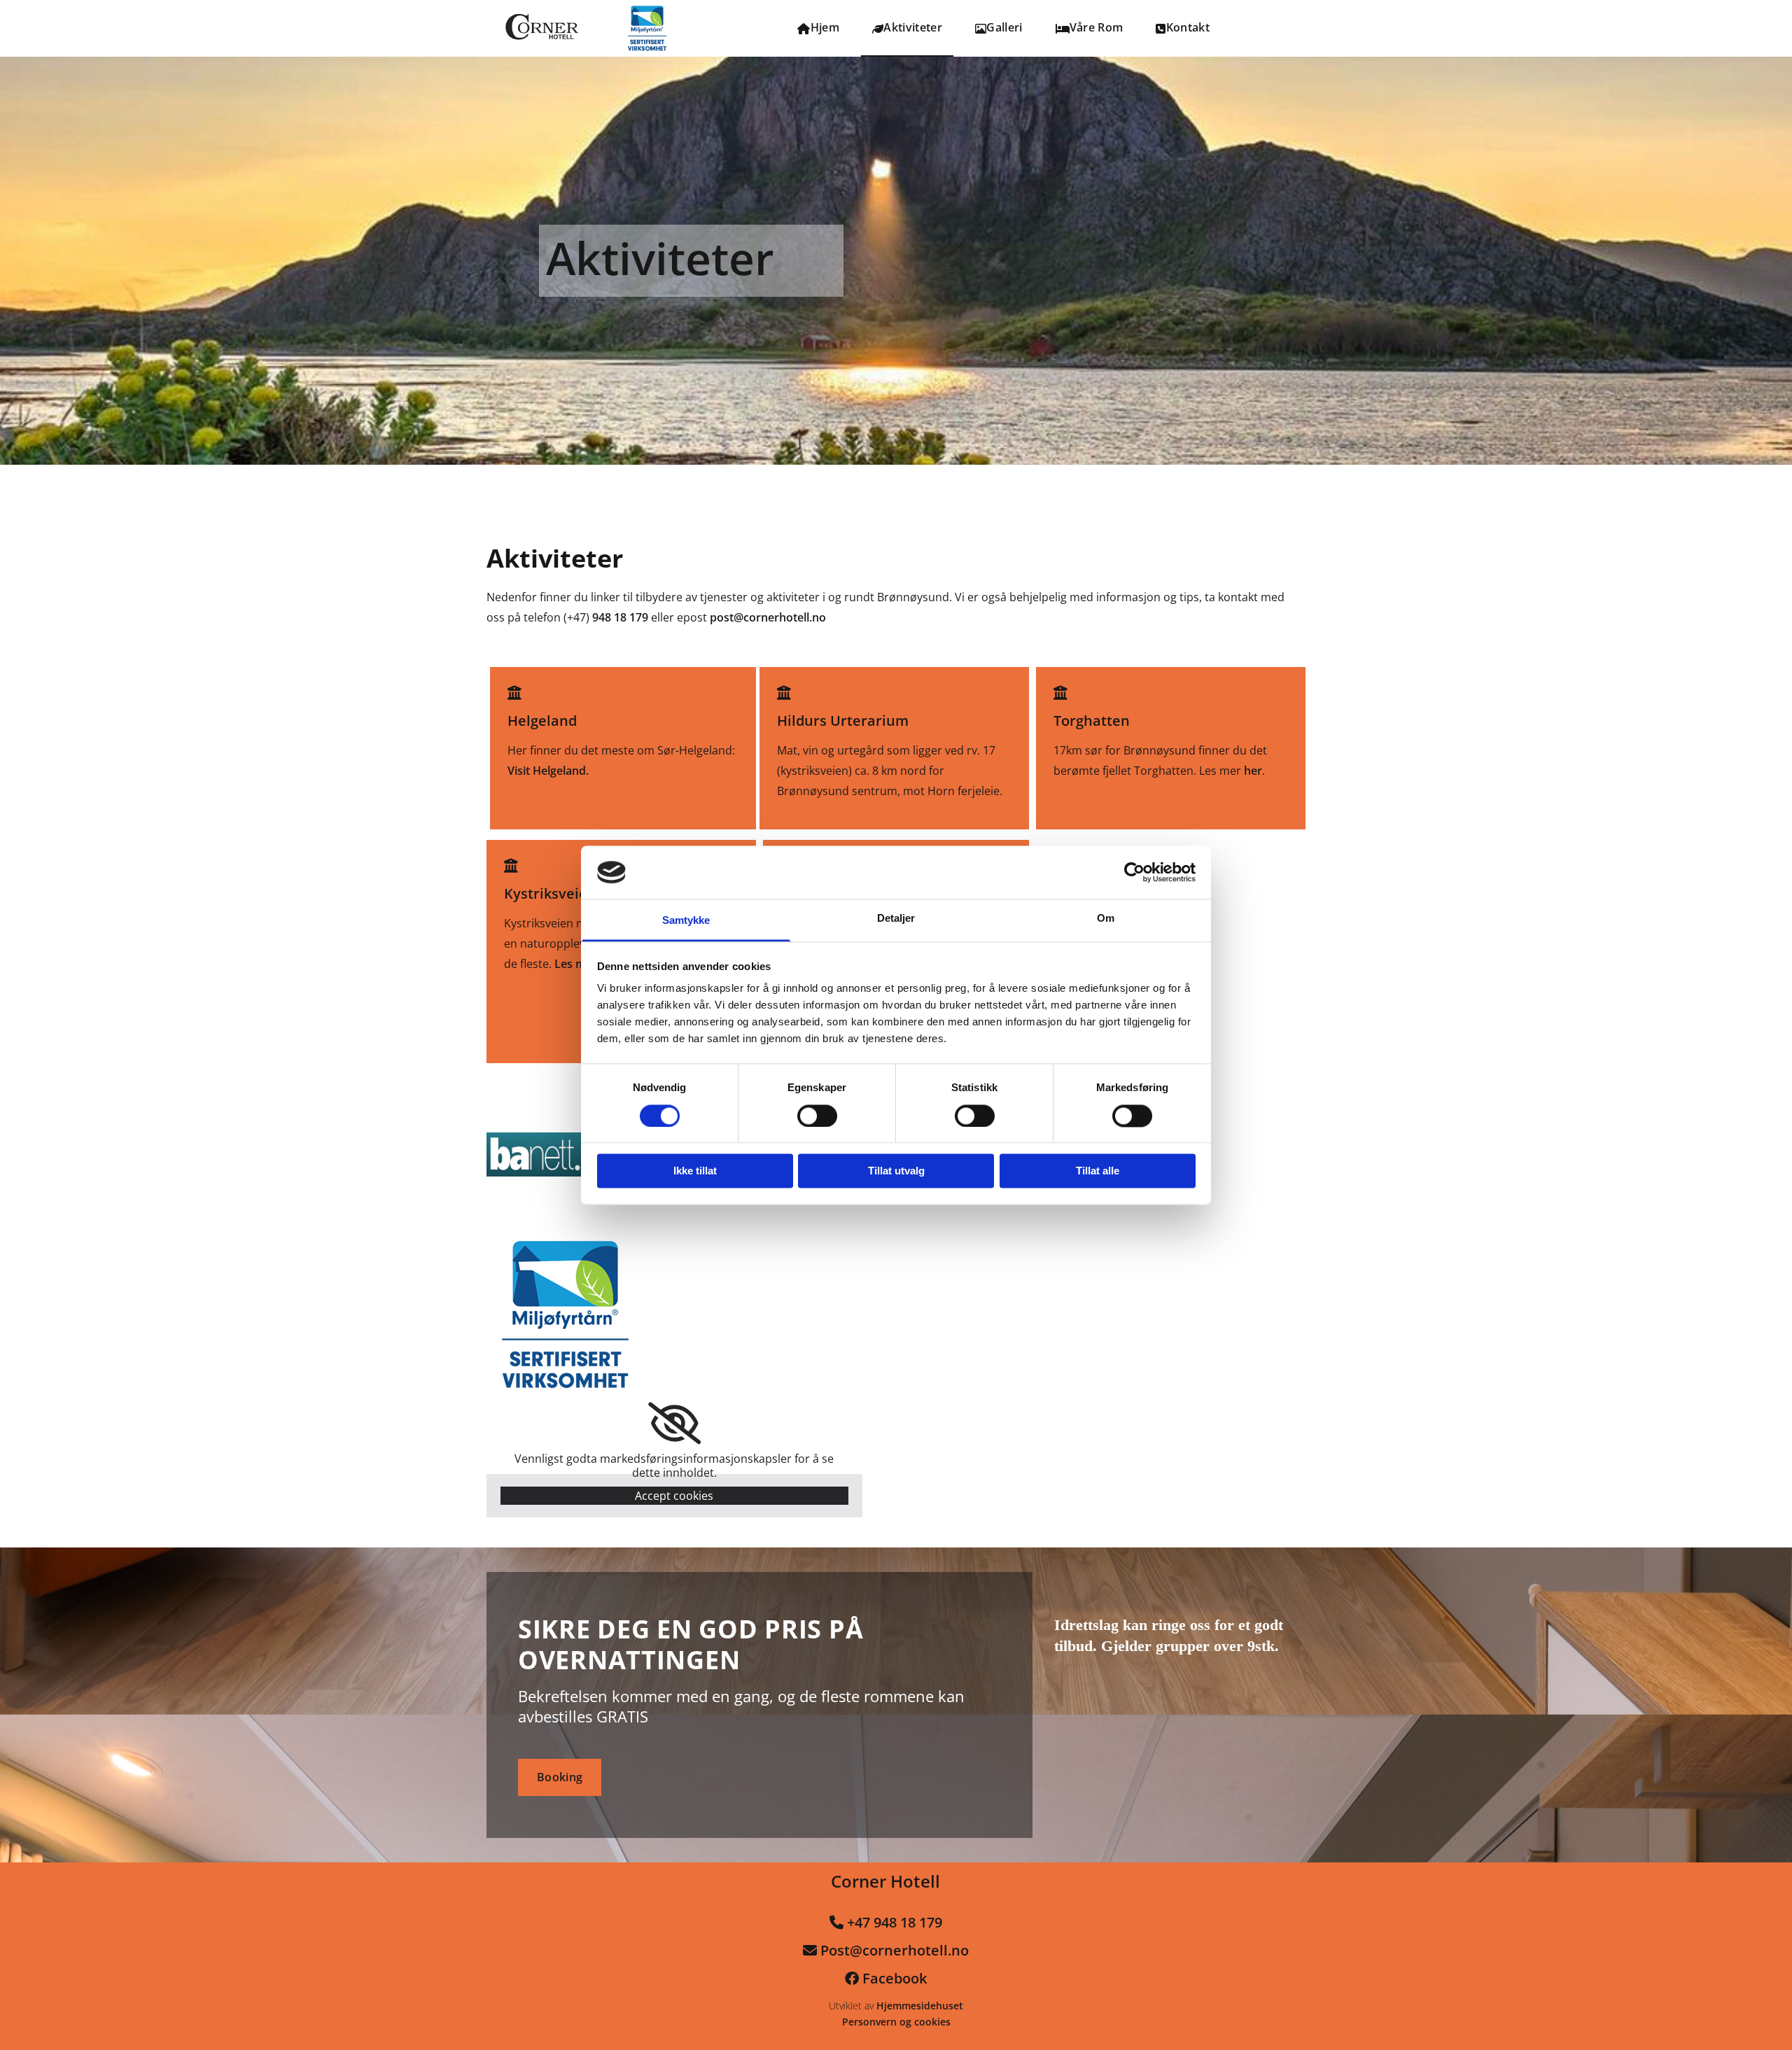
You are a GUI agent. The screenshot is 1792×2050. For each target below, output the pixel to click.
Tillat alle (1098, 1171)
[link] (674, 1424)
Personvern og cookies (896, 2022)
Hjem (825, 27)
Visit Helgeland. (548, 771)
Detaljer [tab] (896, 919)
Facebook (895, 1978)
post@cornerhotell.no (768, 617)
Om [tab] (1106, 919)
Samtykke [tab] (686, 921)
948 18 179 (620, 617)
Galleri (1004, 27)
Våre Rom (1097, 27)
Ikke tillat (695, 1171)
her (1253, 771)
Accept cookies (674, 1496)
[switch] (817, 1116)
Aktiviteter (913, 27)
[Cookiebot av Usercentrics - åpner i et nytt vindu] (1134, 872)
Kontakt (1188, 27)
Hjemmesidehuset (920, 2006)
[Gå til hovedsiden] (558, 28)
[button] (560, 1777)
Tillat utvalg (896, 1171)
